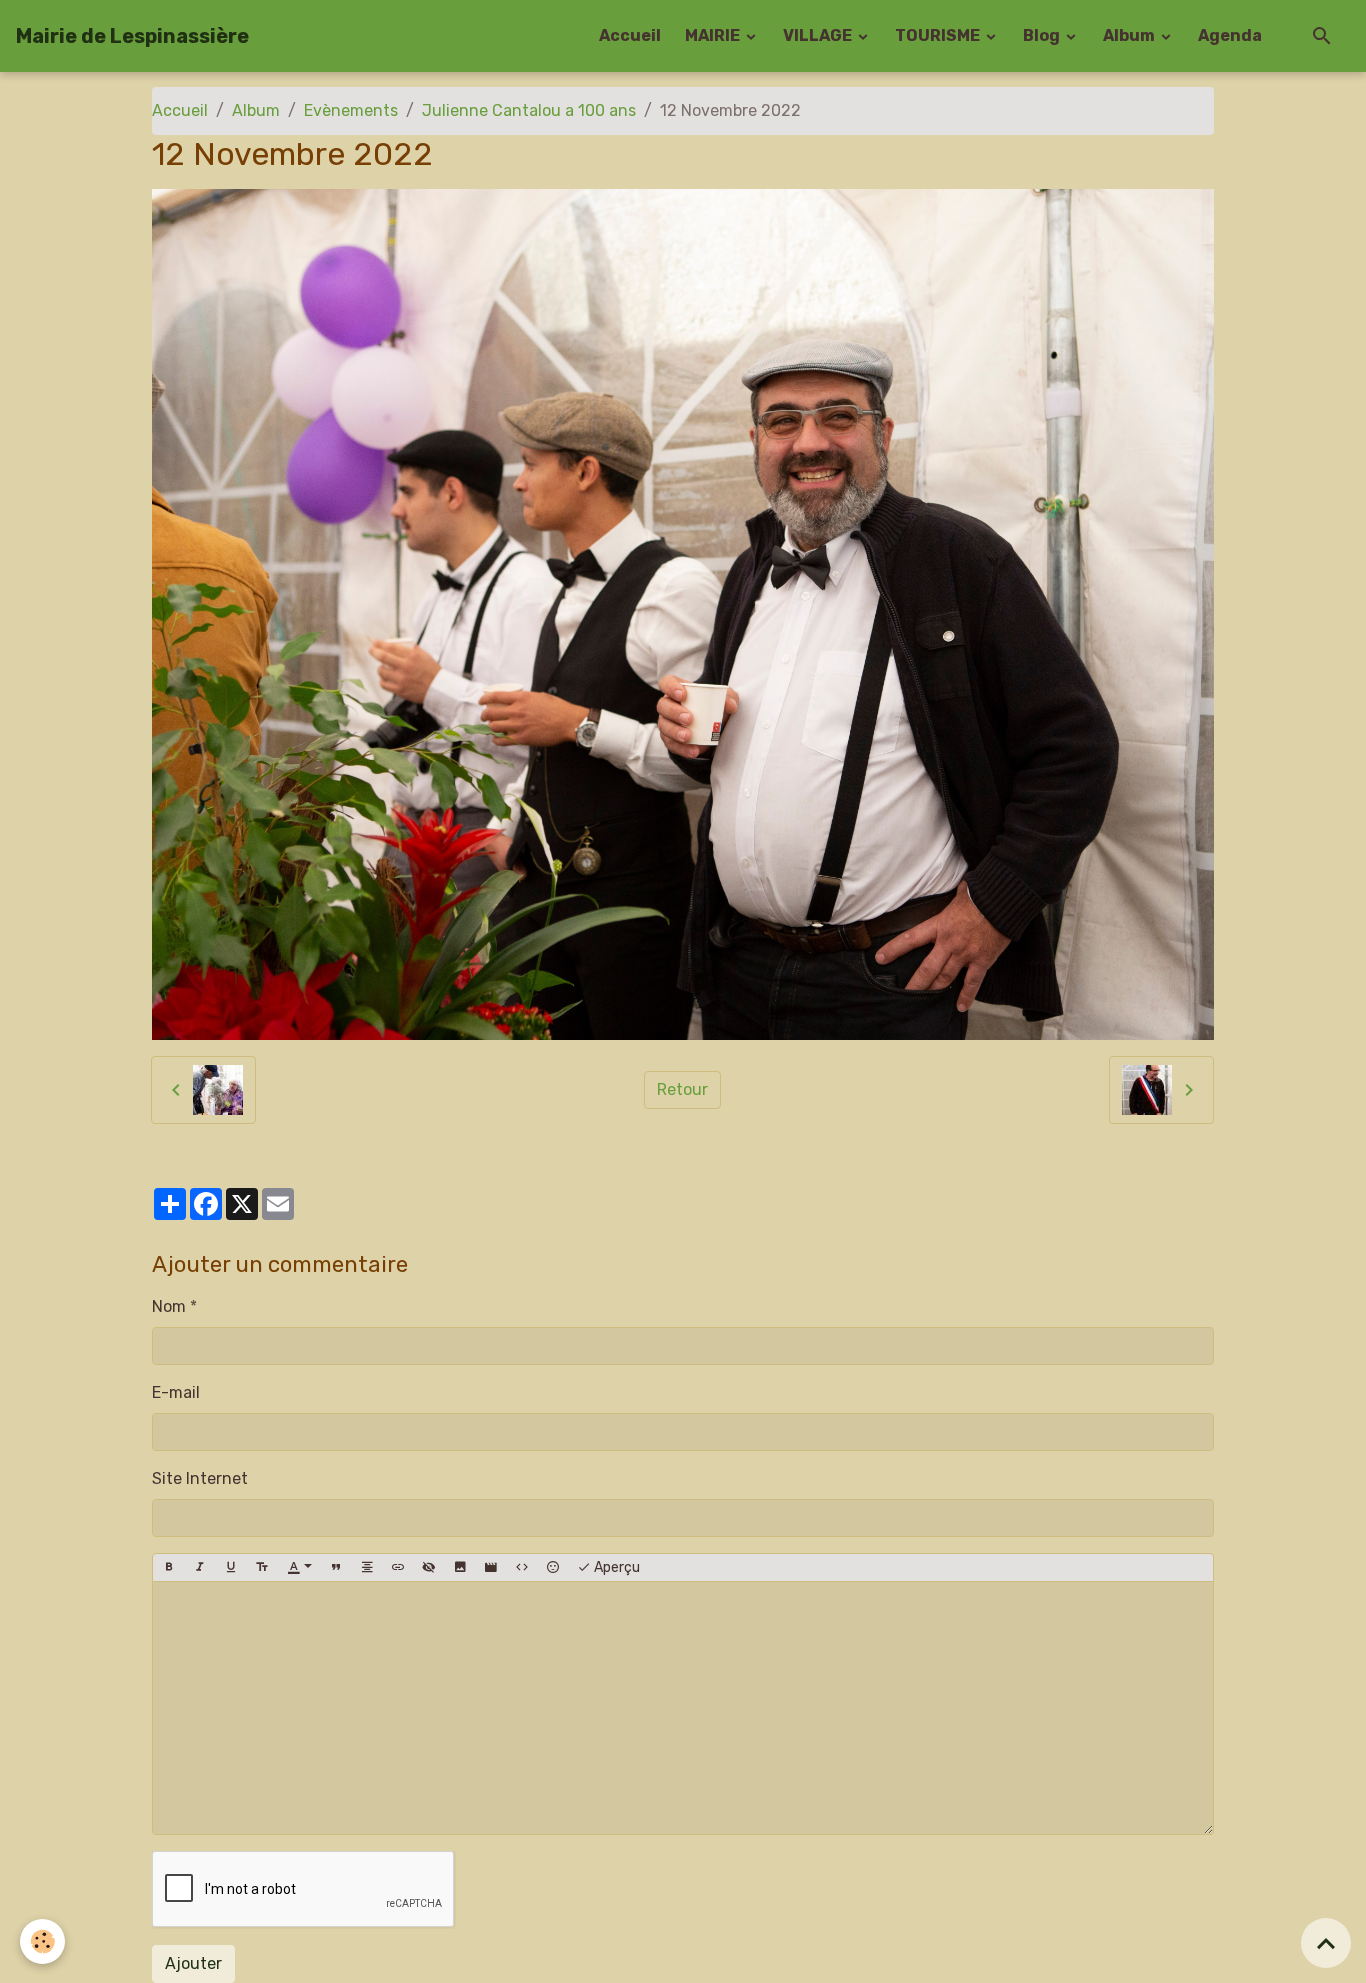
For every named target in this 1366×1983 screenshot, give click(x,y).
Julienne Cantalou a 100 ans (529, 110)
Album (1130, 35)
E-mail (176, 1392)
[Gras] (169, 1568)
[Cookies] (42, 1941)
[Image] (460, 1568)
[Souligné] (231, 1568)
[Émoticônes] (553, 1568)
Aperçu (615, 1567)
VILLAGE (819, 35)
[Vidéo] (491, 1568)
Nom (169, 1306)
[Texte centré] (367, 1568)
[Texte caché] (429, 1568)
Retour (682, 1089)
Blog (1043, 35)
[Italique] (200, 1568)
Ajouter (193, 1963)
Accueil (630, 35)
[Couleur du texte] (300, 1568)
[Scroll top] (1326, 1943)
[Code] (522, 1568)
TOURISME (939, 35)
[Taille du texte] (262, 1568)
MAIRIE (714, 35)
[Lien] (398, 1568)
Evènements (351, 110)
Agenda (1230, 35)
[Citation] (336, 1568)
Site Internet (200, 1478)
